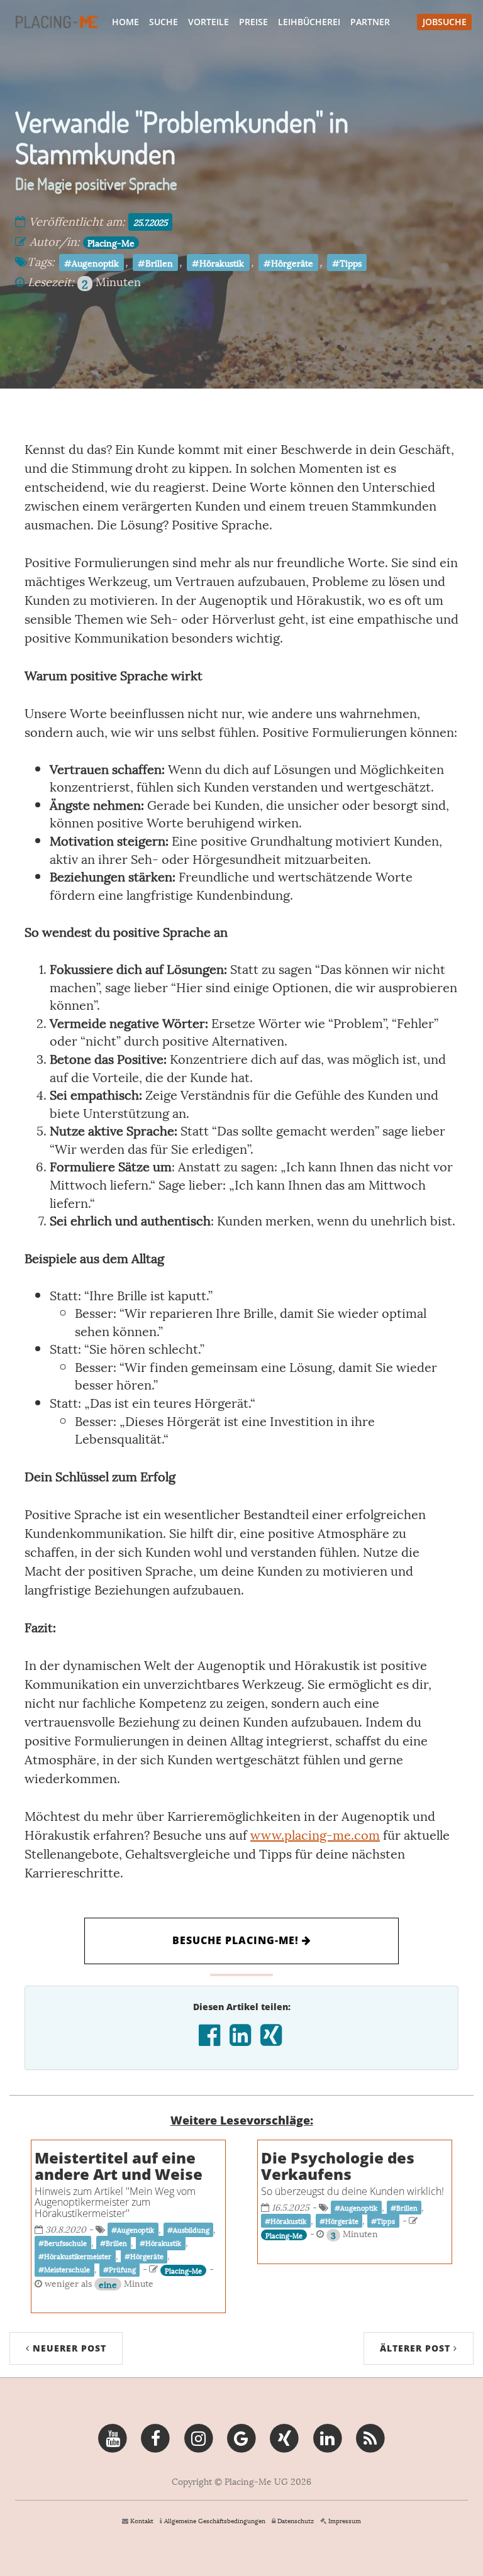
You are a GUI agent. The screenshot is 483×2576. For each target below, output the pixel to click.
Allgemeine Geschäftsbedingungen (215, 2520)
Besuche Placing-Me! (237, 1940)
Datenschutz (296, 2520)
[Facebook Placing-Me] (156, 2436)
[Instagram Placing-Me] (198, 2436)
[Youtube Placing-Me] (112, 2436)
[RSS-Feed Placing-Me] (370, 2436)
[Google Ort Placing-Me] (241, 2436)
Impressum (345, 2520)
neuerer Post (68, 2348)
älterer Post (417, 2348)
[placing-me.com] (57, 22)
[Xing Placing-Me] (285, 2436)
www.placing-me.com (315, 1834)
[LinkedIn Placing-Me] (327, 2436)
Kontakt (142, 2520)
